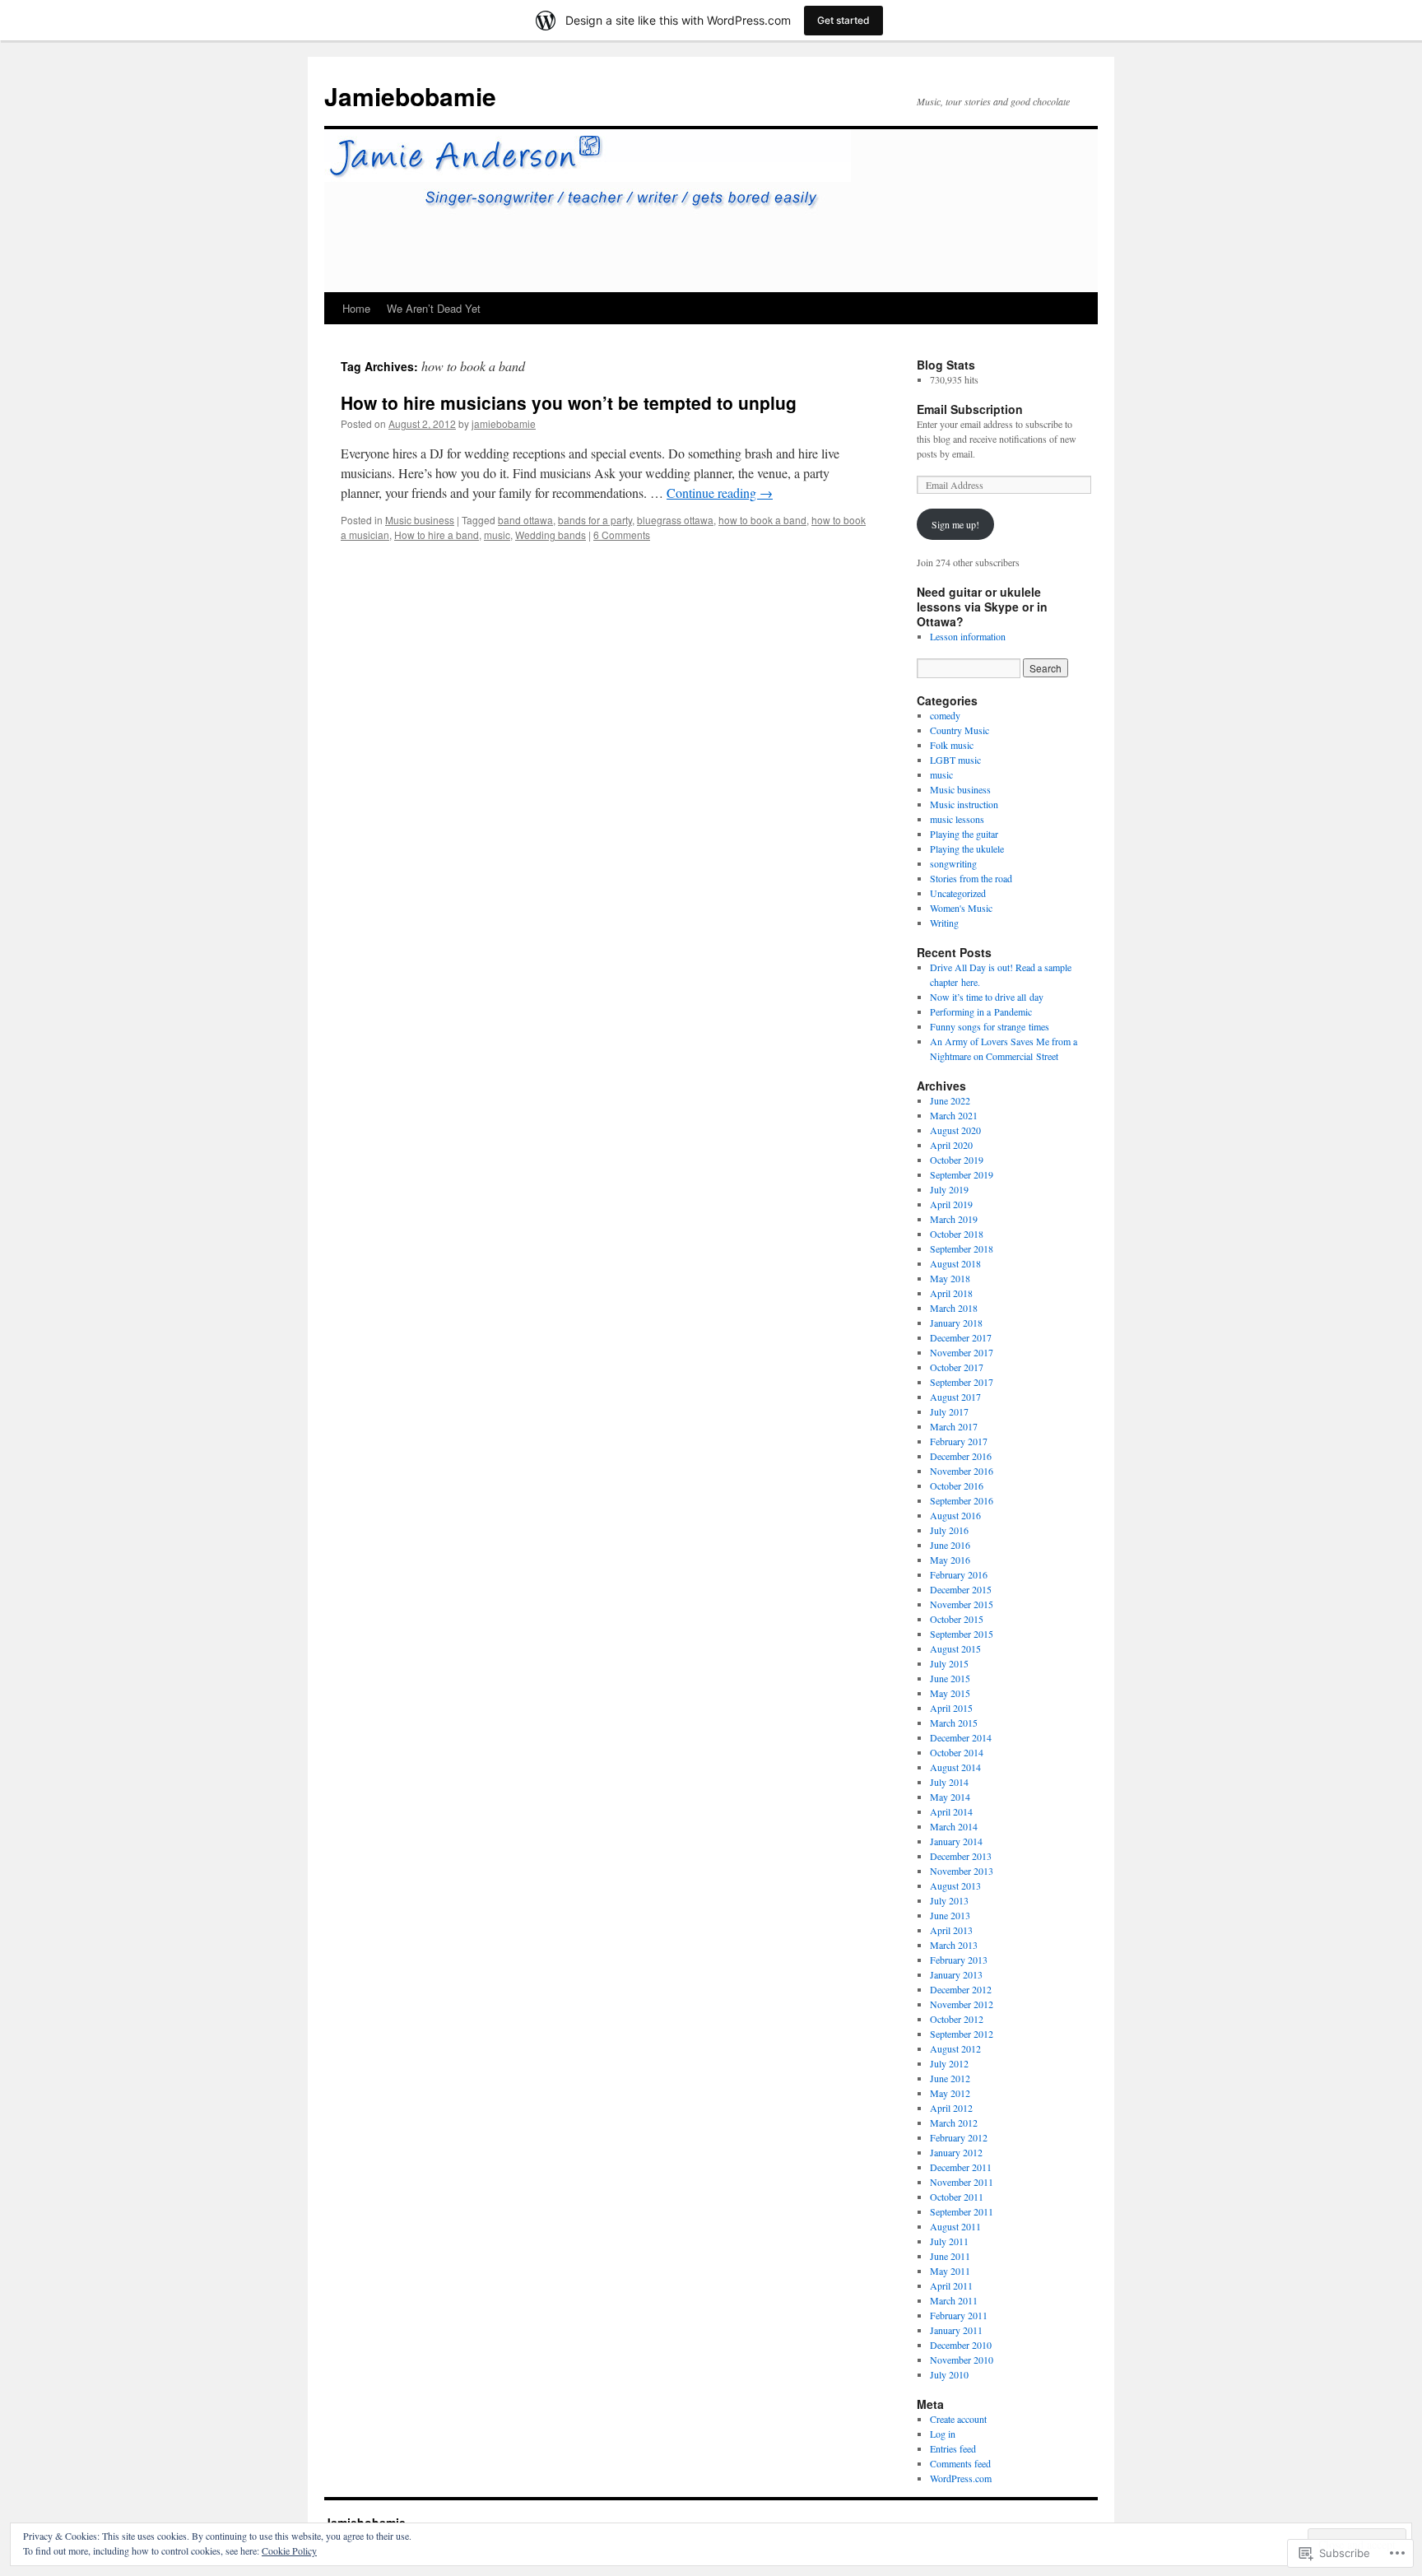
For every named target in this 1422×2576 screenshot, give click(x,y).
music (497, 535)
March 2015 (954, 1723)
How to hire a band (437, 535)
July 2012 (949, 2063)
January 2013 (956, 1974)
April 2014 (951, 1811)
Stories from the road (971, 878)
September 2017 (962, 1382)
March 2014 (954, 1826)
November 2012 (962, 2004)
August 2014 (955, 1767)
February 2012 (959, 2137)
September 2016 (962, 1500)
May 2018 (950, 1278)
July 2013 (949, 1900)
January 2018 (956, 1323)
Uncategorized (958, 893)
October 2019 (957, 1160)
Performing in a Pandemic (981, 1011)
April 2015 (951, 1708)
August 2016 (955, 1515)
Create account (958, 2419)
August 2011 (955, 2226)
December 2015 (961, 1589)
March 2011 (954, 2300)
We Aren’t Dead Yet (434, 308)
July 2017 (949, 1411)
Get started (843, 20)
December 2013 (961, 1856)
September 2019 (962, 1174)
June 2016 (950, 1545)
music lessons (957, 819)
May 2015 (950, 1693)
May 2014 (950, 1797)
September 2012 (962, 2034)
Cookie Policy (289, 2550)
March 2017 (954, 1426)
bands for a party (595, 520)
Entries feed (953, 2448)
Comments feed (960, 2463)
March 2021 (954, 1115)
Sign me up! (955, 524)
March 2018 (954, 1308)
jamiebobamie (504, 423)
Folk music (952, 745)
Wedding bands (551, 535)
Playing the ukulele (967, 849)
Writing (944, 923)
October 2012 (957, 2019)
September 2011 (962, 2211)
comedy (945, 715)
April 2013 (951, 1930)
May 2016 (950, 1560)
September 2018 (962, 1248)
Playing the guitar (964, 834)
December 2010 (961, 2345)
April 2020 (951, 1145)
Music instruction (964, 804)
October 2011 (957, 2197)
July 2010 (949, 2374)
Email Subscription (970, 409)
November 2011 (962, 2182)
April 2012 (951, 2108)
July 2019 (949, 1189)
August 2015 (955, 1648)
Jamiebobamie (410, 96)
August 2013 (955, 1886)
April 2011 (951, 2285)
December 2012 (961, 1989)
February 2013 (959, 1960)
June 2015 (950, 1678)
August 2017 (955, 1397)
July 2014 (949, 1782)
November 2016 (962, 1471)
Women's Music (961, 908)
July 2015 (949, 1663)
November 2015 (962, 1604)
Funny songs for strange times (990, 1026)
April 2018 (951, 1293)
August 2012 (955, 2048)
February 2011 (959, 2315)
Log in (943, 2434)
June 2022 (950, 1100)
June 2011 (950, 2256)
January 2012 (956, 2152)
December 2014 (961, 1737)
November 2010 (962, 2360)
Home (356, 308)
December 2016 (961, 1456)
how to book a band (762, 520)
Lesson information (968, 636)
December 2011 (961, 2167)
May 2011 (950, 2271)
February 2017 (959, 1441)
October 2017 (957, 1367)
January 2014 (956, 1841)
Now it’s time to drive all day (987, 997)
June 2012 (950, 2078)
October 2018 (957, 1234)
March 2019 (954, 1219)
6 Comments (622, 535)
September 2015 (962, 1634)
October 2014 (957, 1752)
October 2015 (957, 1619)
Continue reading (720, 493)
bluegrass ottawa (675, 520)
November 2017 (962, 1352)
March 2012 (954, 2123)
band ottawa (525, 520)
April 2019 (951, 1204)
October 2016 (957, 1486)
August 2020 (955, 1130)
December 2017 (961, 1337)
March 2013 (954, 1945)
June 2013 (950, 1915)
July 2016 (949, 1530)
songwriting (953, 863)
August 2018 (955, 1263)
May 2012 (950, 2093)
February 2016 (959, 1574)
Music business (420, 520)
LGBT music (955, 760)
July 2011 (949, 2241)
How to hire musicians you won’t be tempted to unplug (569, 402)
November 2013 (962, 1871)
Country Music (960, 730)
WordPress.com (961, 2478)
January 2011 (956, 2330)
